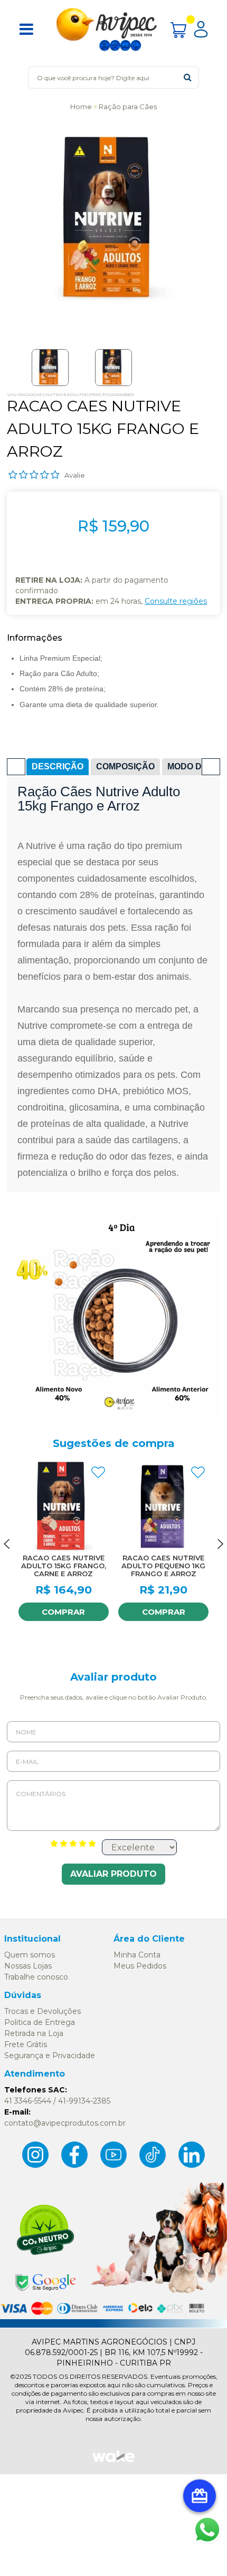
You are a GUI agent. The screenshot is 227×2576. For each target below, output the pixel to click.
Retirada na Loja (34, 2033)
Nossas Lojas (28, 1966)
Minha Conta (137, 1955)
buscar (188, 77)
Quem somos (30, 1955)
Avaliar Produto (113, 1874)
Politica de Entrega (40, 2022)
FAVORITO (98, 1472)
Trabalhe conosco (36, 1977)
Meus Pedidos (140, 1966)
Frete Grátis (26, 2044)
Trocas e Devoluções (42, 2011)
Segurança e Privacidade (50, 2056)
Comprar (63, 1612)
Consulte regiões (176, 601)
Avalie (75, 475)
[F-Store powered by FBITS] (113, 2461)
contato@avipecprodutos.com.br (65, 2123)
